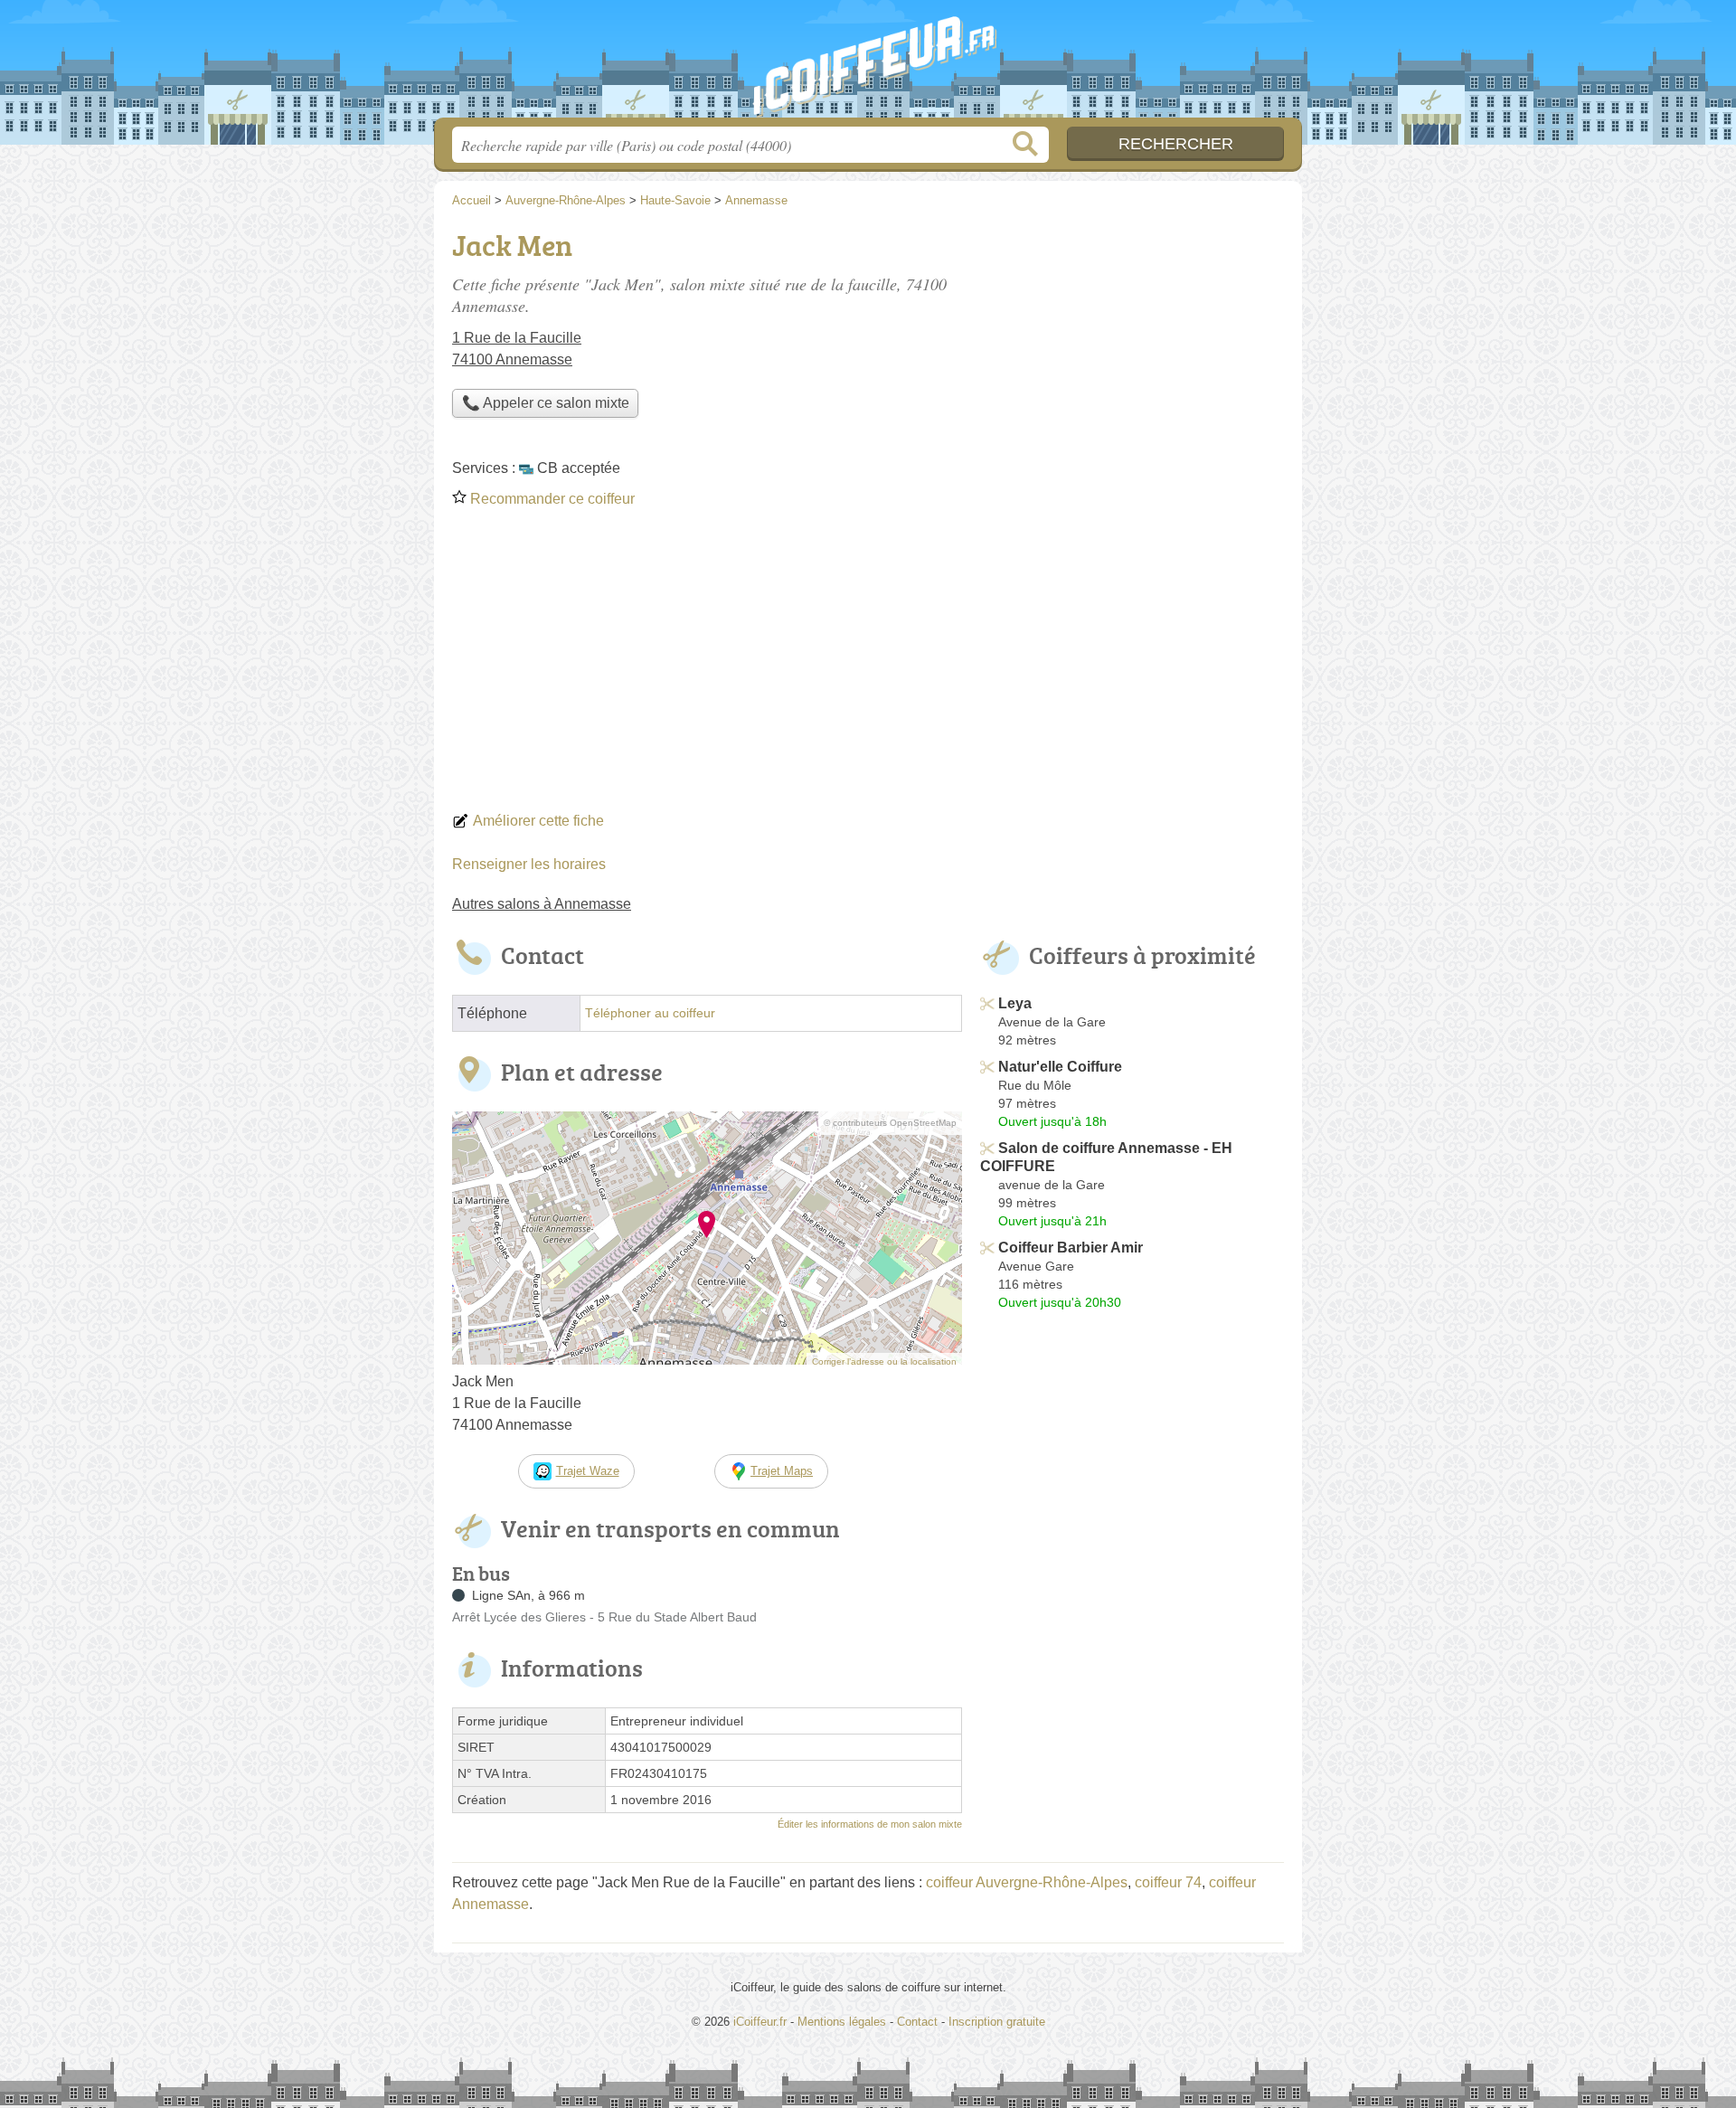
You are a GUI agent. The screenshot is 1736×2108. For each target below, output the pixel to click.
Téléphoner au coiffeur (650, 1013)
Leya (1015, 1003)
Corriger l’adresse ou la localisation (884, 1361)
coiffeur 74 (1168, 1882)
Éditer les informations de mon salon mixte (870, 1824)
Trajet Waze (588, 1471)
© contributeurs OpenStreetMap (890, 1123)
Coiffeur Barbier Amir (1071, 1248)
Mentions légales (842, 2022)
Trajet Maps (782, 1471)
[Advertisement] (868, 666)
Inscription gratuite (997, 2022)
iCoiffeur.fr (868, 64)
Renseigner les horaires (529, 864)
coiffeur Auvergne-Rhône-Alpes (1027, 1882)
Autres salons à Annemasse (542, 904)
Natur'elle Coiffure (1060, 1067)
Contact (917, 2022)
